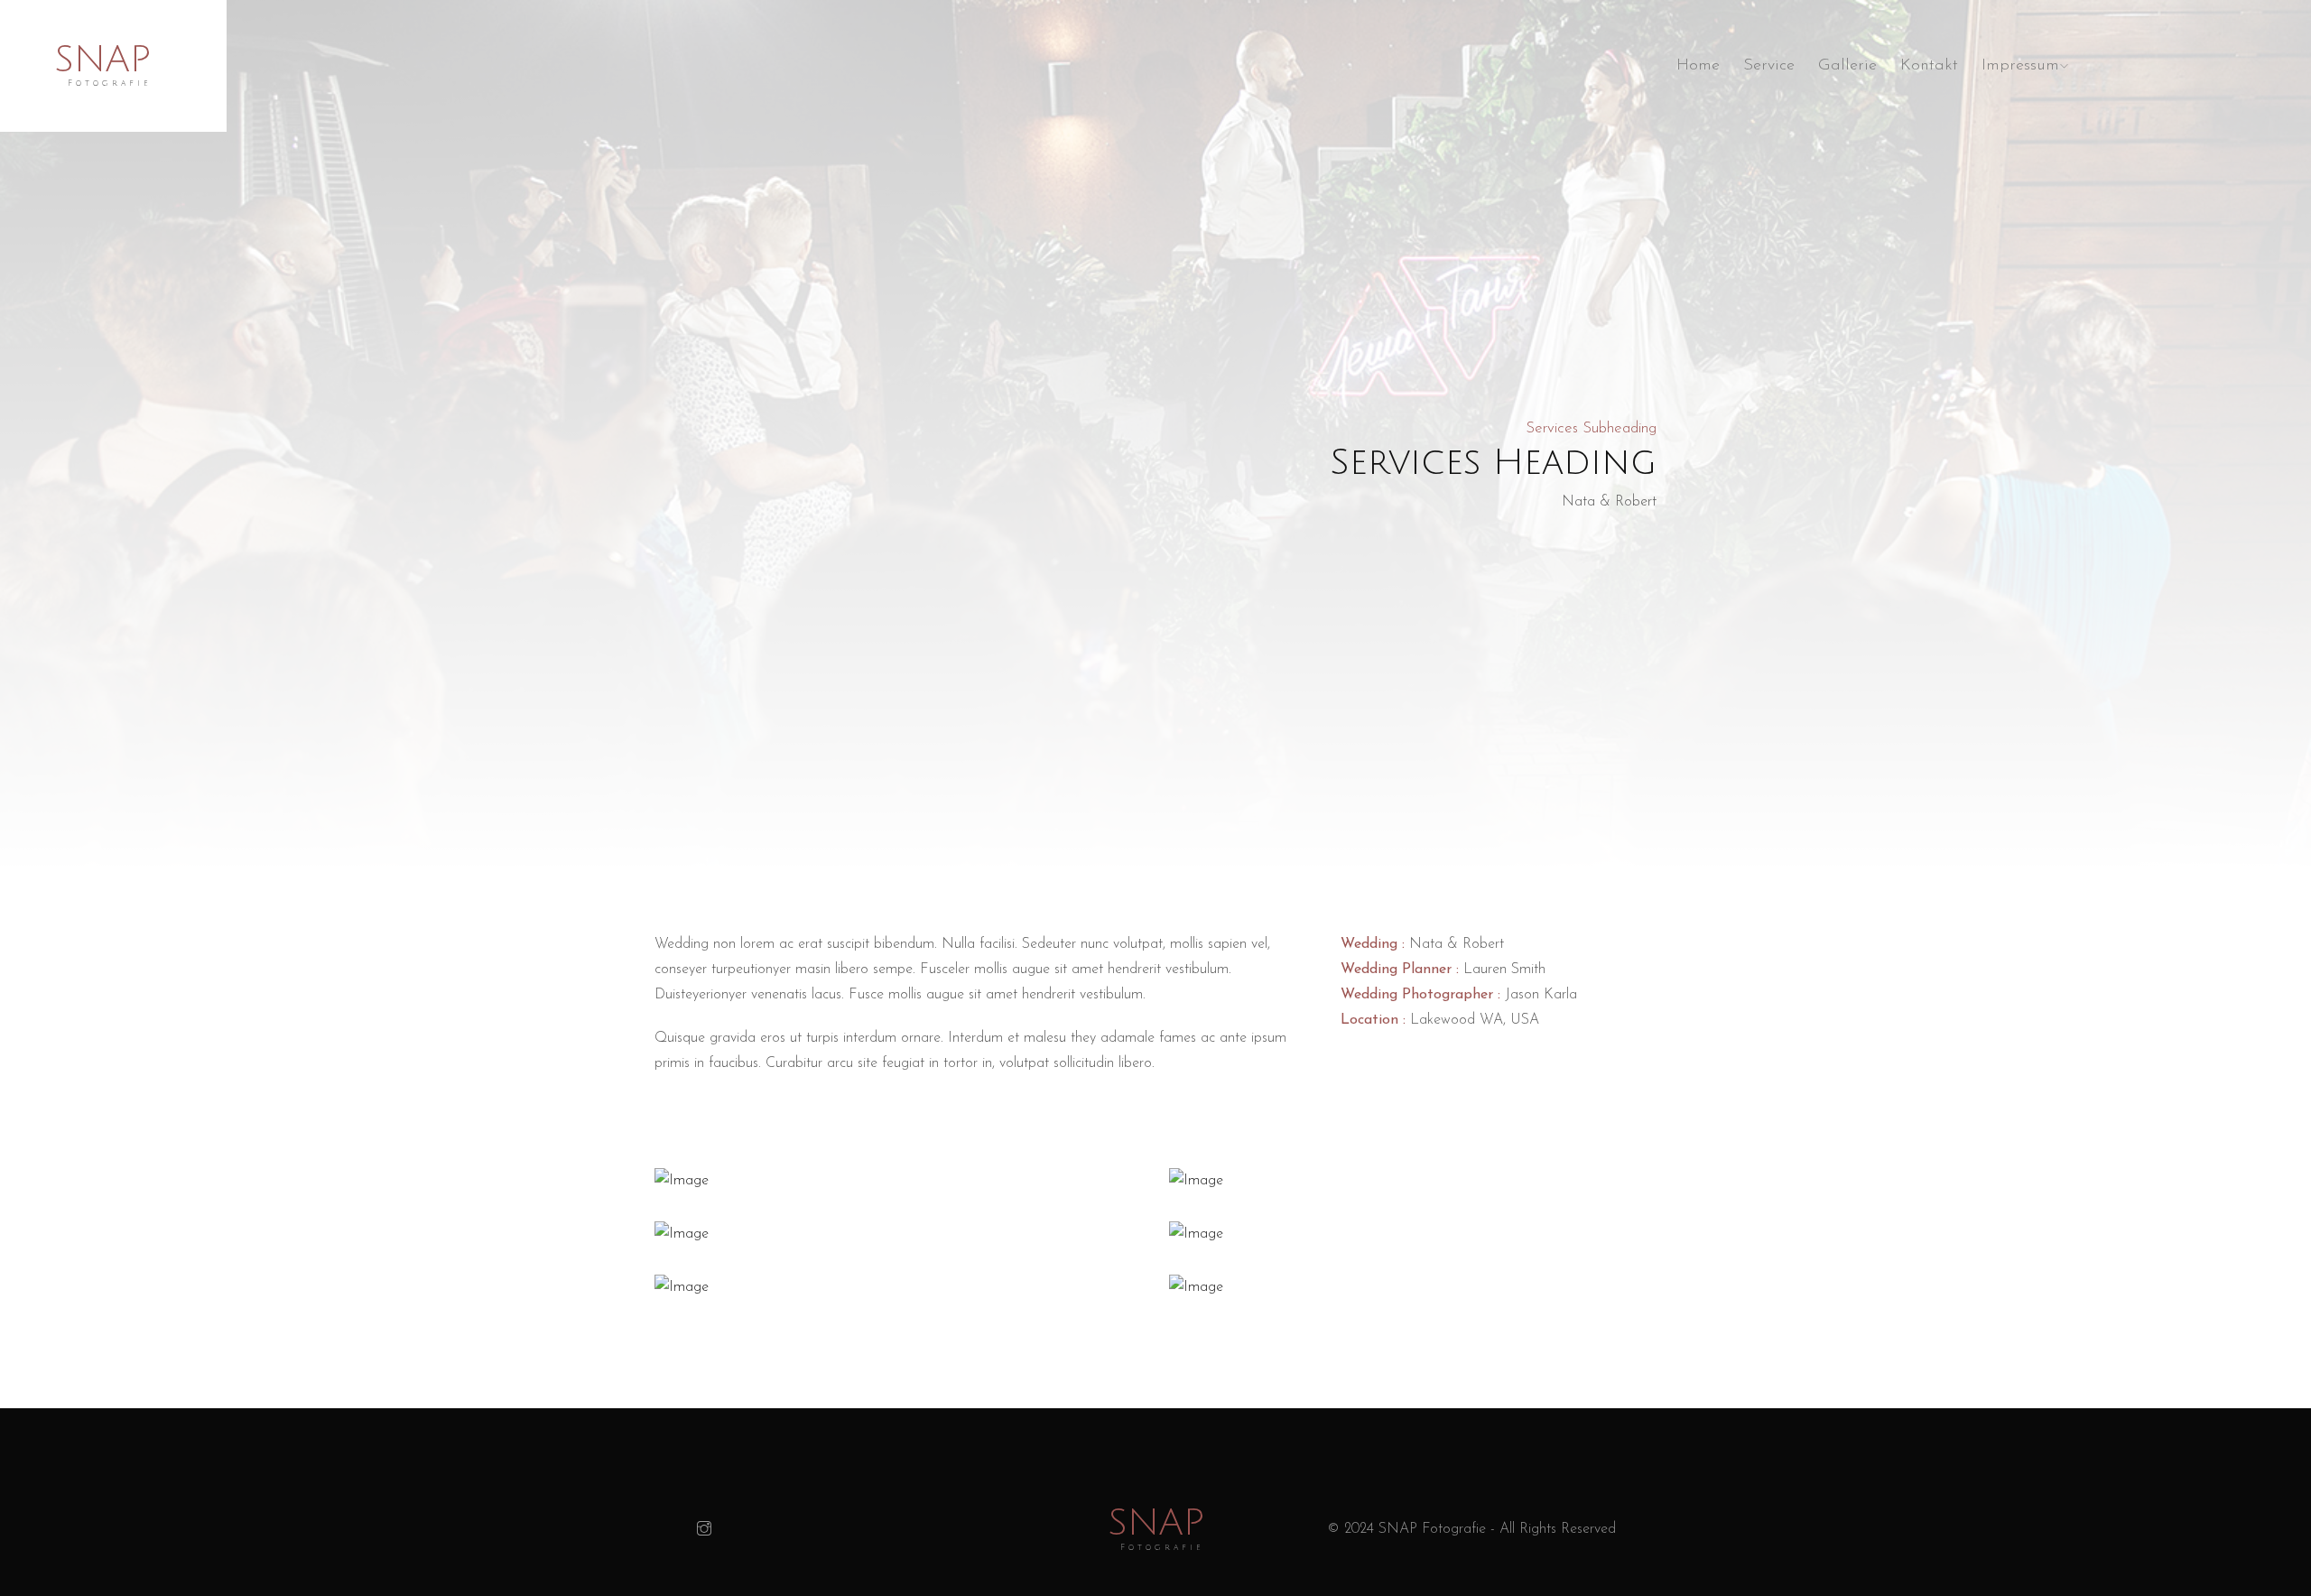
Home (1698, 66)
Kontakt (1929, 66)
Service (1769, 66)
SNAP (102, 60)
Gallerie (1847, 66)
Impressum (2020, 66)
